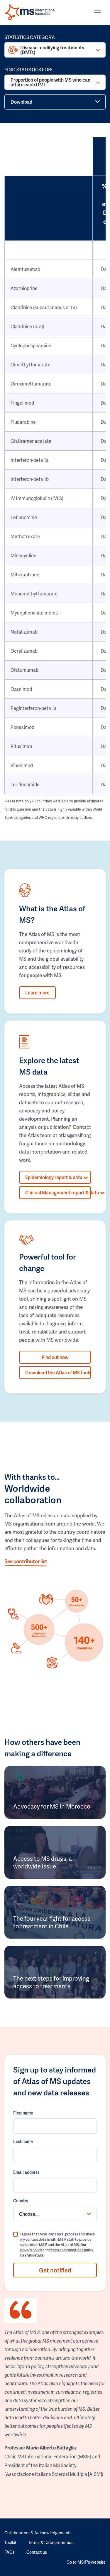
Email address (26, 2172)
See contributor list (26, 1561)
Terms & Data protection (51, 2542)
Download (21, 102)
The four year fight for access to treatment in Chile (52, 1922)
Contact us (37, 2552)
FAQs (10, 2552)
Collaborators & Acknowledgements (38, 2533)
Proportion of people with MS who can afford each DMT (50, 82)
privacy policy (31, 2250)
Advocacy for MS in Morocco (52, 1806)
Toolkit (10, 2542)
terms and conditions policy (71, 2250)
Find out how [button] (55, 1357)
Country (21, 2201)
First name (23, 2113)
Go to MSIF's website (86, 2562)
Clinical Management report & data (58, 1192)
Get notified (55, 2270)
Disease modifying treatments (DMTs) (52, 50)
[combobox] (55, 2214)
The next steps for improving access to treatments (51, 1982)
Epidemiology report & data (54, 1177)
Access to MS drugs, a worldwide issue (43, 1862)
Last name (23, 2141)
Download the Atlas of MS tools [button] (58, 1372)
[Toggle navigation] (97, 13)
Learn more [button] (37, 992)
